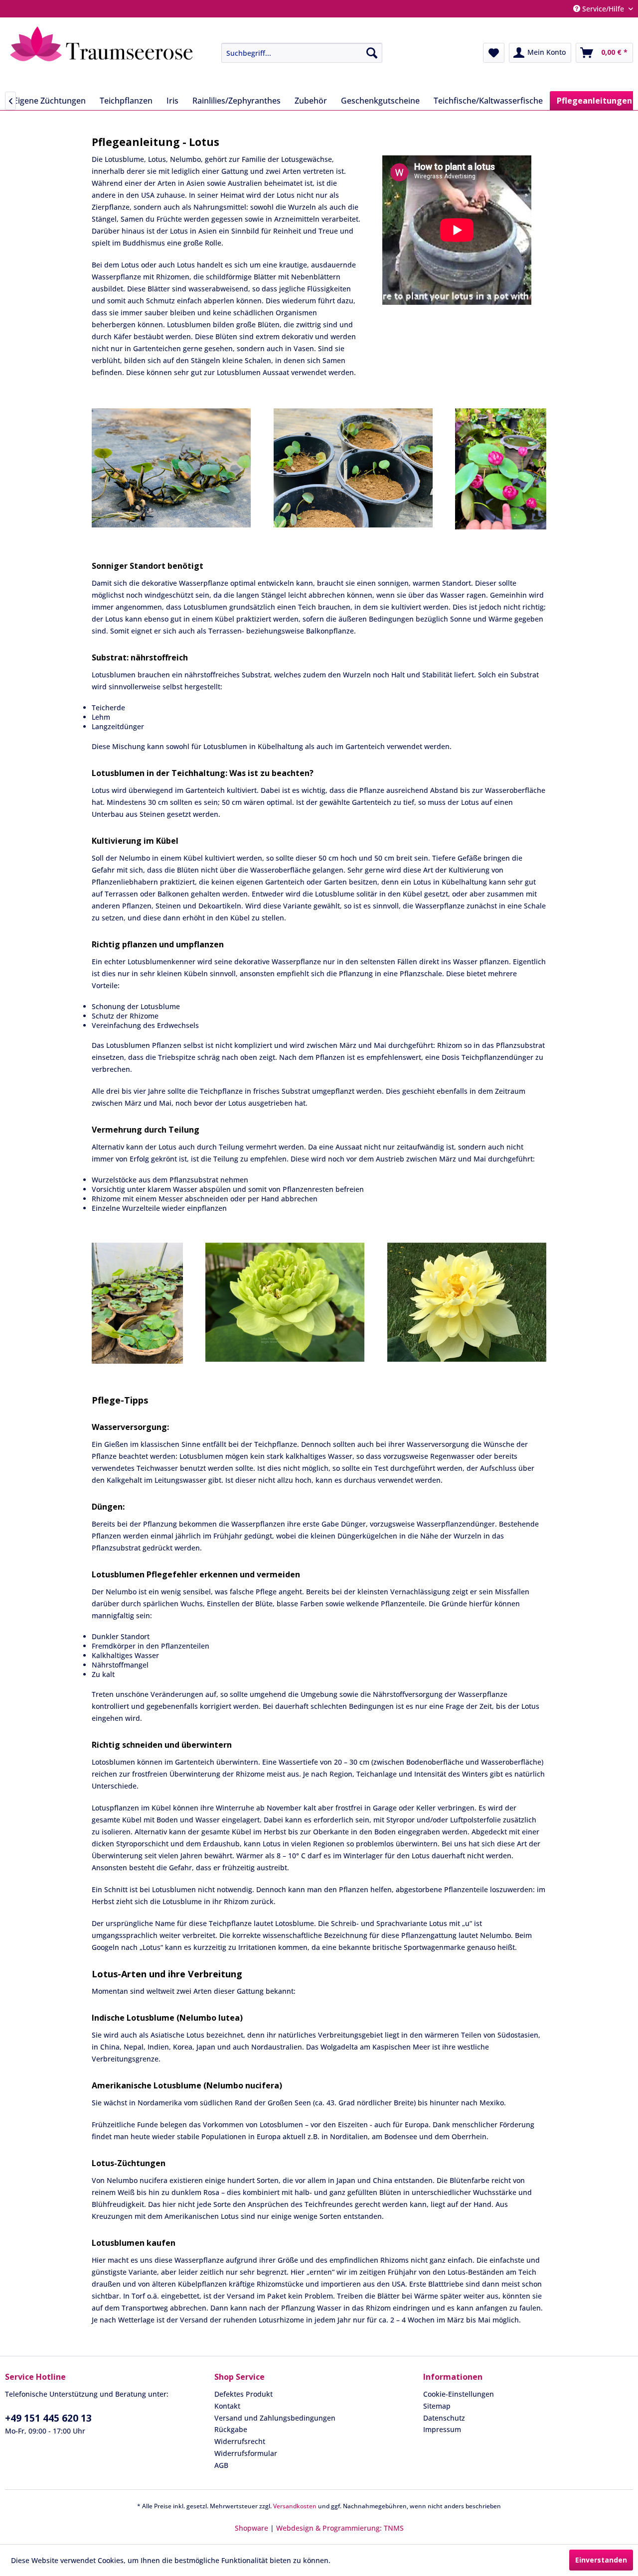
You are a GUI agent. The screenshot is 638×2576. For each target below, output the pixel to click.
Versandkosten (295, 2506)
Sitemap (437, 2406)
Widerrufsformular (246, 2453)
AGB (221, 2465)
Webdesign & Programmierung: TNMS (340, 2528)
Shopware (251, 2528)
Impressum (442, 2429)
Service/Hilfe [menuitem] (603, 9)
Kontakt (227, 2406)
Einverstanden (601, 2560)
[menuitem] (294, 53)
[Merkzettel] (494, 53)
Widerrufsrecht (240, 2441)
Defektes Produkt (243, 2394)
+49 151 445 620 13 (48, 2418)
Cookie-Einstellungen (459, 2394)
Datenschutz (444, 2418)
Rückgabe (231, 2429)
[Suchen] (372, 53)
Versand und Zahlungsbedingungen (275, 2418)
